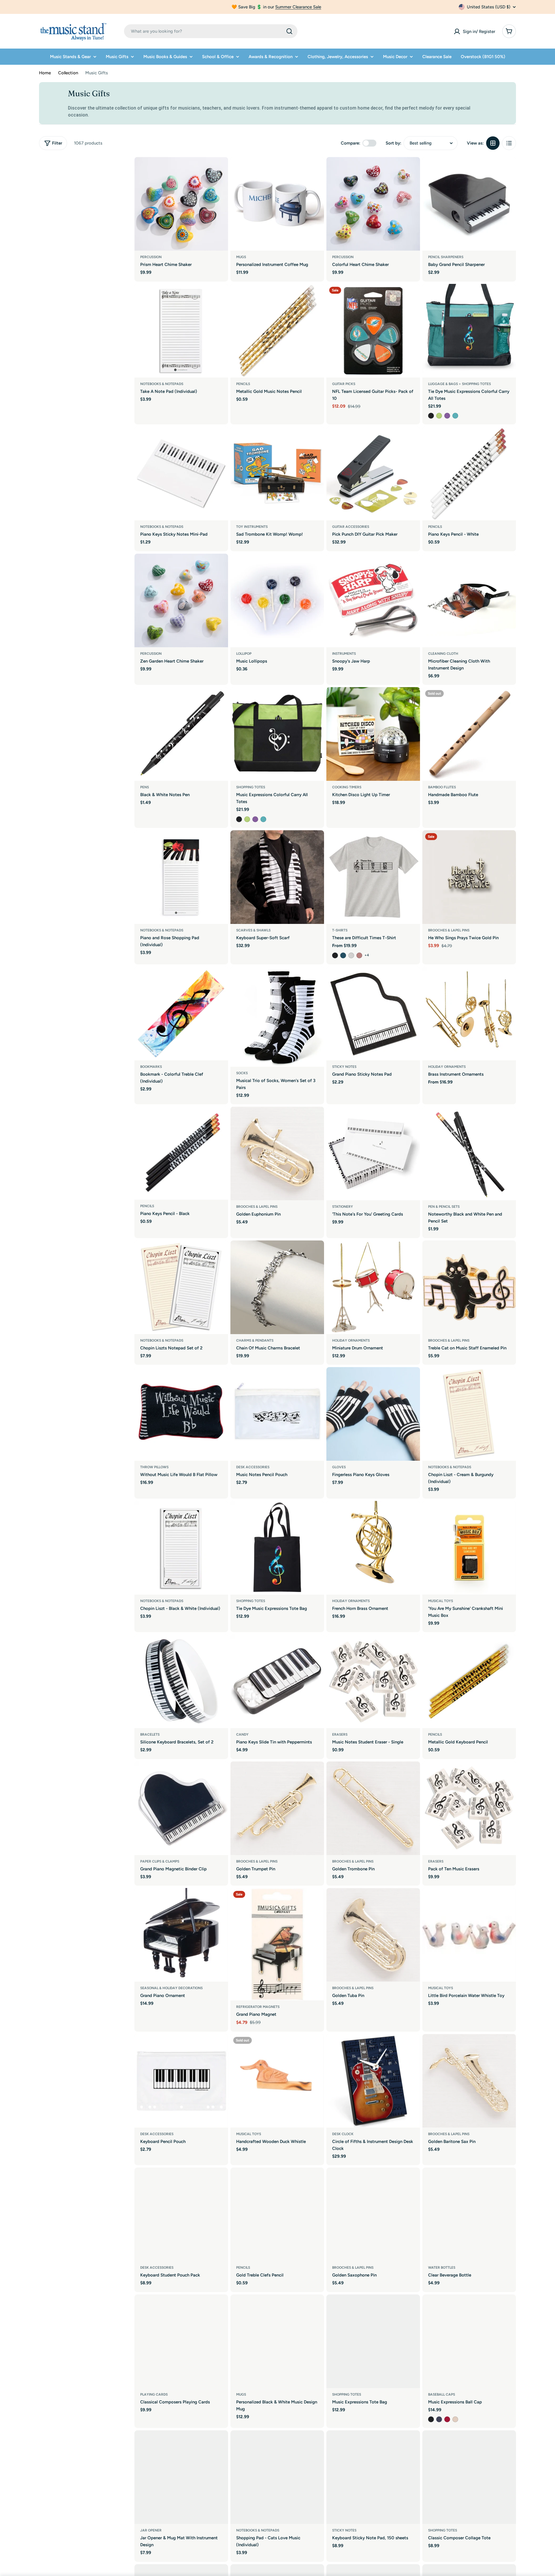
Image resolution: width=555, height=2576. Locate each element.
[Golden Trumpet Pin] (277, 1808)
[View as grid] (493, 143)
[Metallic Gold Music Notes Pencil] (277, 331)
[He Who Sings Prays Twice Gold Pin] (469, 877)
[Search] (289, 31)
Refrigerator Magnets (258, 2007)
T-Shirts (340, 930)
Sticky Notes (344, 1067)
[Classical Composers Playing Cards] (181, 2341)
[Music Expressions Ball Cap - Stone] (455, 2419)
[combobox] (211, 31)
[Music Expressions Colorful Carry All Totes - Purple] (255, 819)
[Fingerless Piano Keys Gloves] (373, 1414)
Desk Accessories (253, 1467)
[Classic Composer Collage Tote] (469, 2477)
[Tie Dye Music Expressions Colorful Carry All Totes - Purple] (447, 416)
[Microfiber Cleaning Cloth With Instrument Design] (469, 600)
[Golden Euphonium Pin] (277, 1153)
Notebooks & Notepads (162, 384)
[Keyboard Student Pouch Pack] (181, 2214)
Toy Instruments (252, 527)
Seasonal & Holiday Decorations (171, 1988)
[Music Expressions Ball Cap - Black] (431, 2419)
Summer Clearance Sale (298, 7)
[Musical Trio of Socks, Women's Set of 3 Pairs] (277, 1017)
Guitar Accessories (351, 527)
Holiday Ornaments (447, 1067)
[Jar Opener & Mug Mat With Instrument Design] (181, 2477)
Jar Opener (151, 2530)
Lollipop (244, 654)
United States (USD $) (489, 7)
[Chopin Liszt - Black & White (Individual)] (181, 1548)
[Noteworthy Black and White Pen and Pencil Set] (469, 1153)
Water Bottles (442, 2268)
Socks (242, 1073)
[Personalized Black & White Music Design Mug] (277, 2341)
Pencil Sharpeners (446, 257)
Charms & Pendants (255, 1340)
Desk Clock (343, 2134)
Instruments (344, 654)
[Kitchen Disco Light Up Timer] (373, 734)
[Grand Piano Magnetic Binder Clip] (181, 1808)
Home (45, 73)
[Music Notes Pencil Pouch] (277, 1414)
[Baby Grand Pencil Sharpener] (469, 204)
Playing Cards (154, 2394)
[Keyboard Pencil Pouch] (181, 2081)
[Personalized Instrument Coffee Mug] (277, 204)
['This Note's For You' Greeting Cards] (373, 1153)
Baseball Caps (442, 2394)
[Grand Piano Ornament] (181, 1935)
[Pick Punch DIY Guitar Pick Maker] (373, 474)
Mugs (241, 257)
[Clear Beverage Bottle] (469, 2214)
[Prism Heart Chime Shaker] (181, 204)
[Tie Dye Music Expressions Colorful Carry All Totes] (469, 331)
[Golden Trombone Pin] (373, 1808)
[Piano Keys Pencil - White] (469, 474)
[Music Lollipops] (277, 600)
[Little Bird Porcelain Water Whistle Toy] (469, 1935)
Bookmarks (151, 1067)
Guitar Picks (344, 384)
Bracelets (150, 1734)
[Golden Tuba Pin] (373, 1935)
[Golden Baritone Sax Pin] (469, 2081)
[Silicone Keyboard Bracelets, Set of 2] (181, 1681)
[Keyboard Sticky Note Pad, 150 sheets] (373, 2477)
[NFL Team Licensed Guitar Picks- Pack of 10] (373, 331)
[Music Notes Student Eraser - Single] (373, 1681)
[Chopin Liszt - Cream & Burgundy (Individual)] (469, 1414)
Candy (242, 1734)
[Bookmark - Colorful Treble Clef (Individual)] (181, 1014)
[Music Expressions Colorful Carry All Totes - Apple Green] (247, 819)
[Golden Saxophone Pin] (373, 2214)
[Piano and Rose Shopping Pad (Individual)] (181, 877)
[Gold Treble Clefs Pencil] (277, 2214)
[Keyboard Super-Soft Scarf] (277, 877)
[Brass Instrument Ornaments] (469, 1014)
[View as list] (509, 143)
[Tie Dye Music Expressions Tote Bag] (277, 1548)
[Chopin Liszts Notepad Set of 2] (181, 1287)
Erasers (340, 1734)
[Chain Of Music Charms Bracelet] (277, 1287)
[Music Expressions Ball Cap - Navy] (439, 2419)
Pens (145, 787)
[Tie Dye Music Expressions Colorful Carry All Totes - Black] (431, 416)
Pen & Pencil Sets (444, 1207)
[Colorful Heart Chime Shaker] (373, 204)
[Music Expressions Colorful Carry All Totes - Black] (239, 819)
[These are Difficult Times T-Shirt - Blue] (343, 955)
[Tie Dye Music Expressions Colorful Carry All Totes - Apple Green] (439, 416)
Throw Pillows (154, 1467)
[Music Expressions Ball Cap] (469, 2341)
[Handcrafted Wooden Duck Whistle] (277, 2081)
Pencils (243, 384)
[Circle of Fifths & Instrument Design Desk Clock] (373, 2081)
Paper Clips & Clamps (160, 1861)
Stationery (343, 1207)
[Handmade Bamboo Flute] (469, 734)
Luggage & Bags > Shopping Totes (459, 384)
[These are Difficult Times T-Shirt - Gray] (351, 955)
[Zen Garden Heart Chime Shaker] (181, 600)
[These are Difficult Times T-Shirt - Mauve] (359, 955)
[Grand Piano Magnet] (277, 1944)
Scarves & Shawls (253, 930)
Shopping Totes (251, 787)
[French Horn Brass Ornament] (373, 1548)
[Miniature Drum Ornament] (373, 1287)
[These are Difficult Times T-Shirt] (373, 877)
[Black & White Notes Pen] (181, 734)
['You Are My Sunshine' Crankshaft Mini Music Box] (469, 1548)
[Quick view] (220, 170)
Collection (68, 73)
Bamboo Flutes (442, 787)
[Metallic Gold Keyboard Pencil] (469, 1681)
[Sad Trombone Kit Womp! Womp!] (277, 474)
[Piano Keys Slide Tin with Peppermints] (277, 1681)
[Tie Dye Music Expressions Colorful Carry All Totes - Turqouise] (455, 416)
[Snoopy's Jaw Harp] (373, 600)
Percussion (151, 257)
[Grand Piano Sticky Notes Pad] (373, 1014)
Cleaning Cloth (443, 654)
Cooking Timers (347, 787)
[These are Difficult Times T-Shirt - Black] (335, 955)
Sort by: (393, 143)
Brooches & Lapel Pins (449, 930)
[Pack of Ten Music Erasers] (469, 1808)
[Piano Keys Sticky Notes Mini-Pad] (181, 474)
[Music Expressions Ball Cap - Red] (447, 2419)
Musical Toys (441, 1601)
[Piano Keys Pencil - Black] (181, 1153)
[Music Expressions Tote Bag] (373, 2341)
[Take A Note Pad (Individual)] (181, 331)
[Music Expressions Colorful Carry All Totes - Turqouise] (263, 819)
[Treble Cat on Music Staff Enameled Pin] (469, 1287)
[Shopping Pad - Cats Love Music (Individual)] (277, 2477)
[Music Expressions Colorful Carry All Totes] (277, 734)
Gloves (339, 1467)
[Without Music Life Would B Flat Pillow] (181, 1414)
